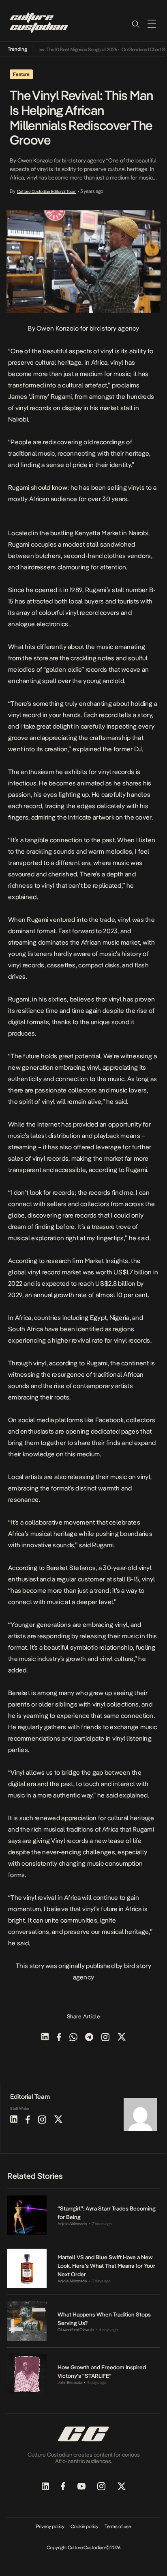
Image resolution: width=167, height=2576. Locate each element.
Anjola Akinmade (72, 2224)
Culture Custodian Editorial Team (47, 191)
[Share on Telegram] (89, 2038)
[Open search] (135, 24)
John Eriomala (70, 2382)
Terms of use (118, 2526)
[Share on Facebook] (59, 2038)
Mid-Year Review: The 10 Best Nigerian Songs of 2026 (55, 50)
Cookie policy (85, 2526)
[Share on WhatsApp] (73, 2038)
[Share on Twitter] (122, 2038)
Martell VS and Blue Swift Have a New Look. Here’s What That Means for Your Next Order (106, 2266)
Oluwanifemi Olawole (76, 2330)
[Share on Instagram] (105, 2038)
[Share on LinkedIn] (45, 2038)
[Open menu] (152, 24)
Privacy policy (50, 2526)
